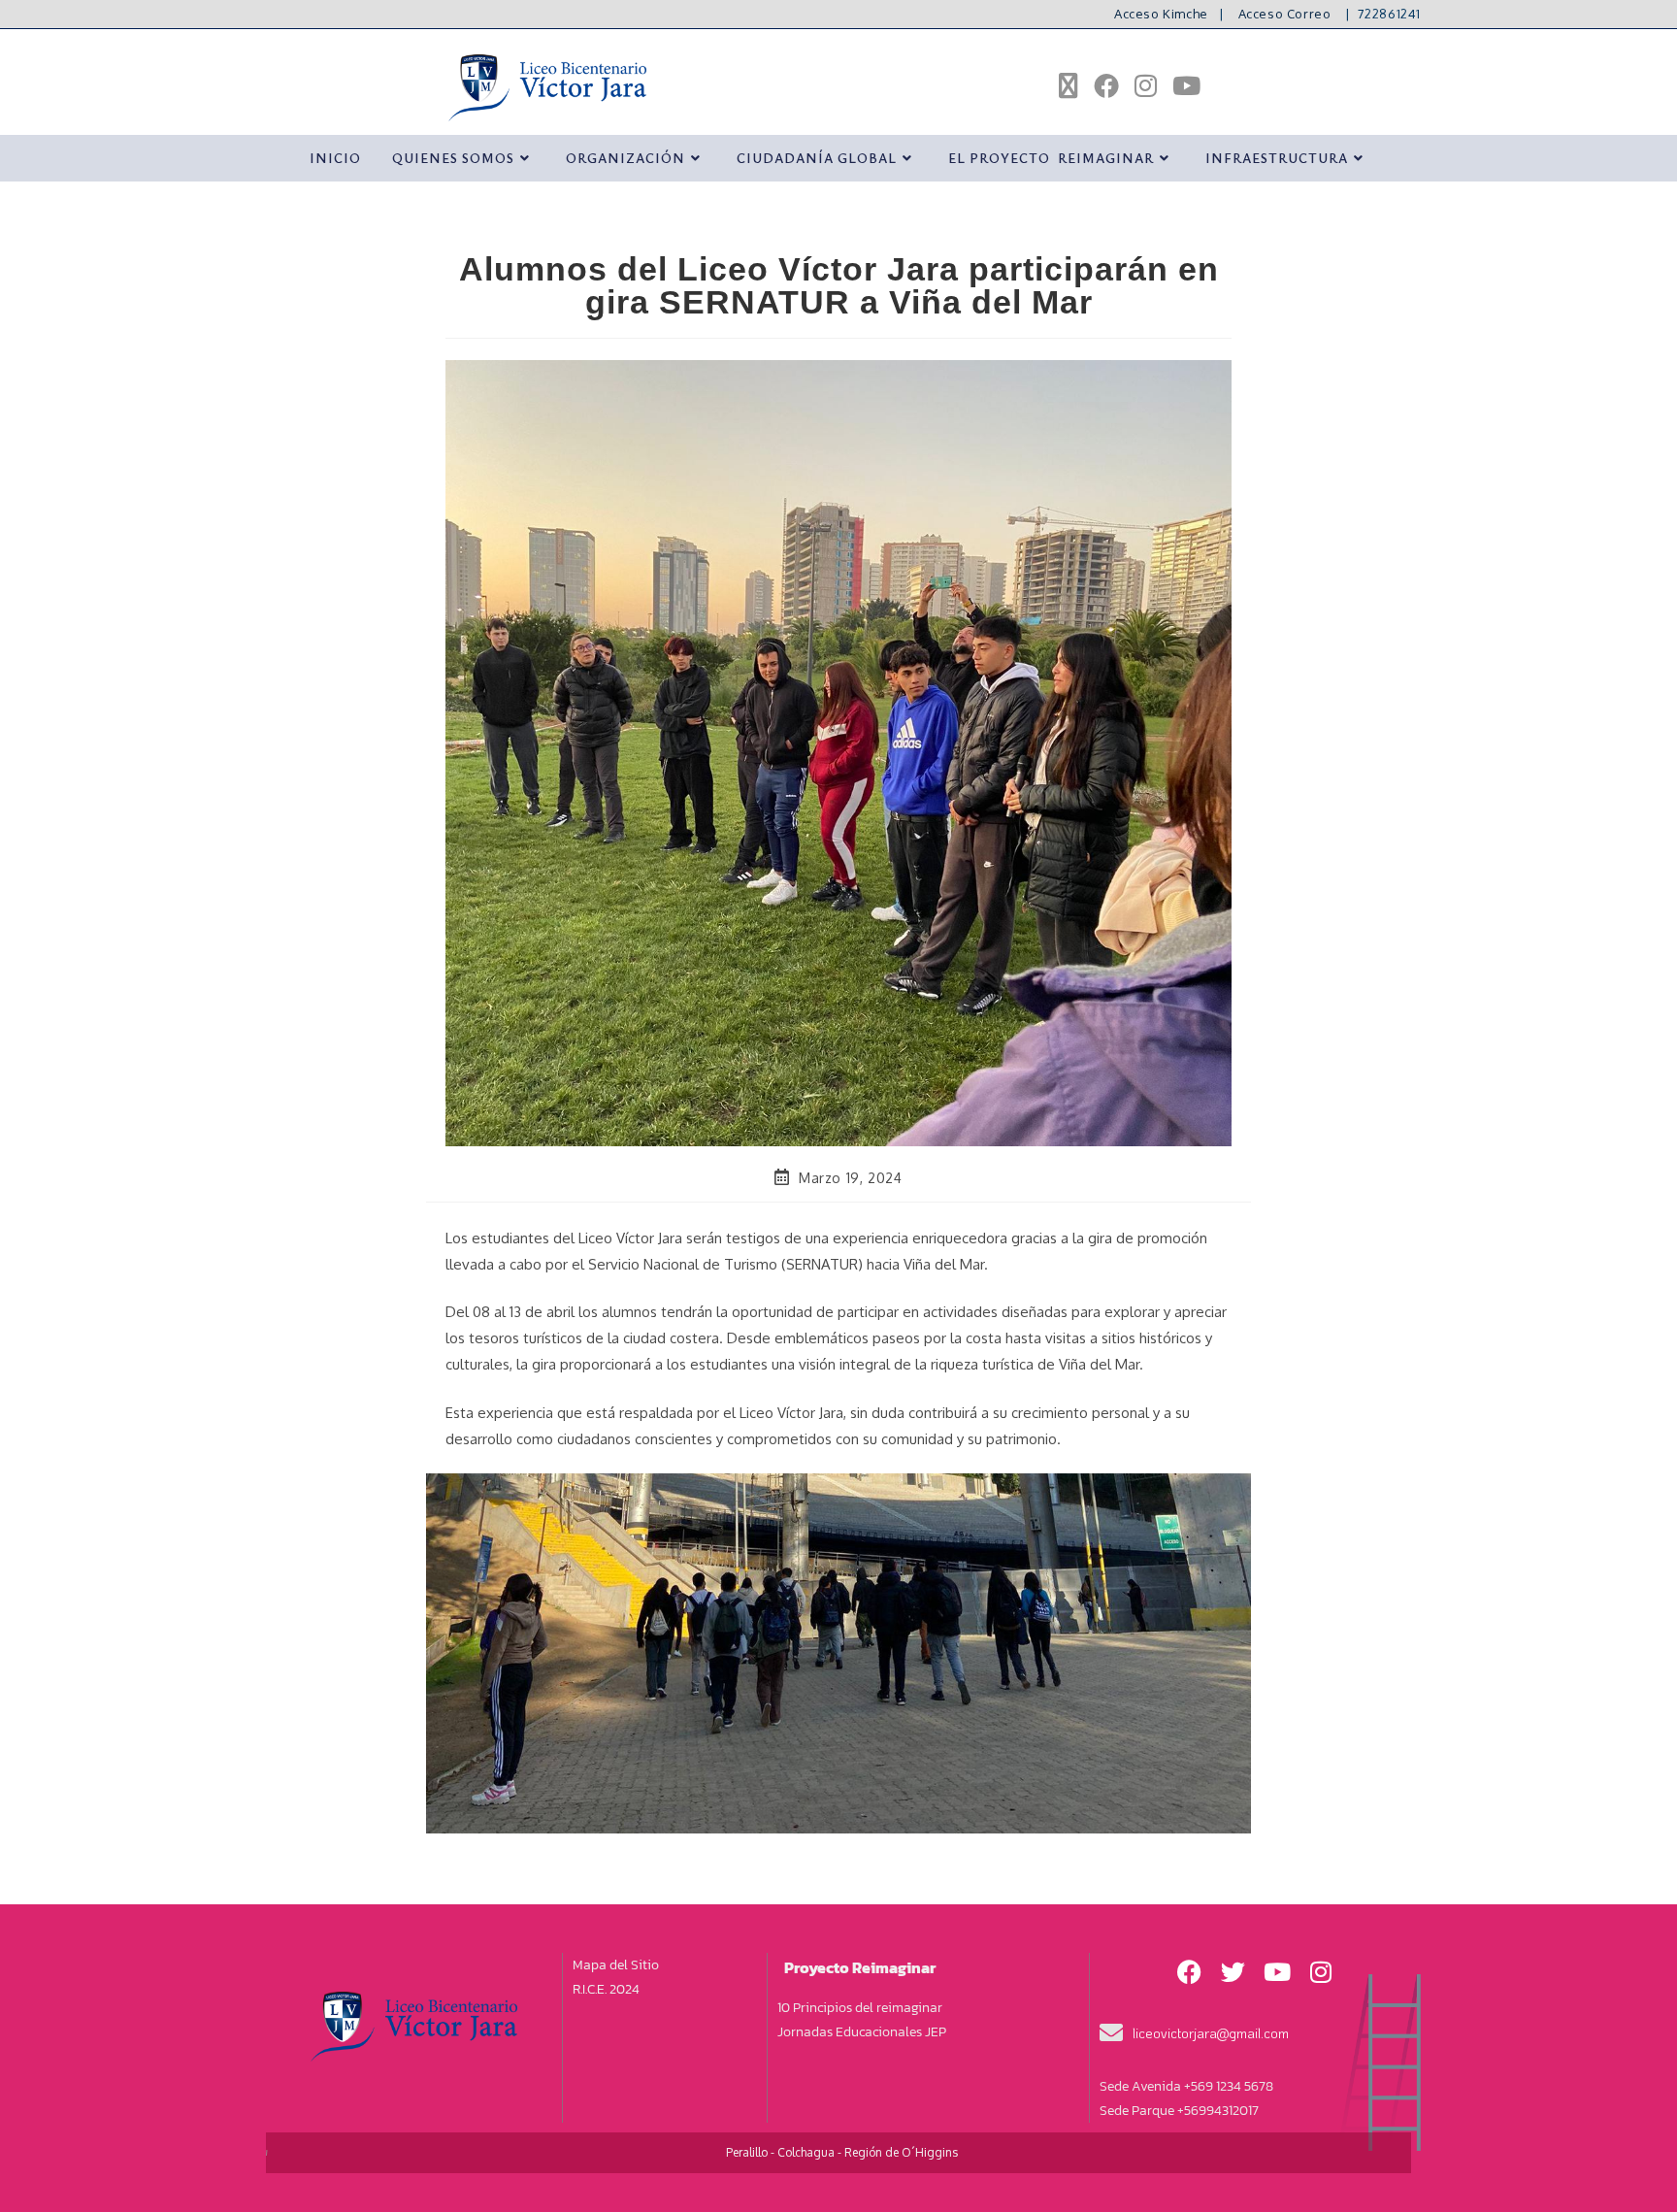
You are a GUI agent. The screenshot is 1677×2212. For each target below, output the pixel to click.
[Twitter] (1233, 1972)
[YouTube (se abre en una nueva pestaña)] (1186, 85)
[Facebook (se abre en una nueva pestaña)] (1106, 85)
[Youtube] (1277, 1972)
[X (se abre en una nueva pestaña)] (1069, 86)
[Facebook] (1190, 1972)
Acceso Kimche (1161, 14)
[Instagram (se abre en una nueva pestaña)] (1146, 85)
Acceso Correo (1285, 14)
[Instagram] (1321, 1972)
